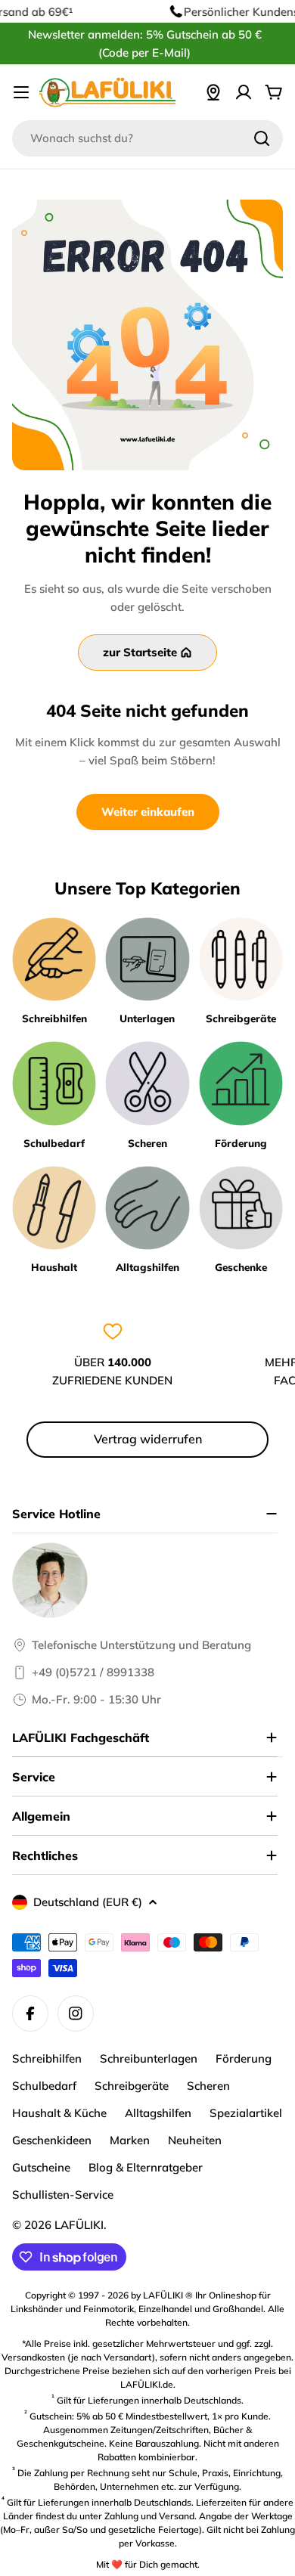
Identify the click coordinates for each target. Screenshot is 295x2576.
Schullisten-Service (63, 2195)
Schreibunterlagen (149, 2058)
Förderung (244, 2058)
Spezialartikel (246, 2113)
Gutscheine (41, 2167)
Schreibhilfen (47, 2058)
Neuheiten (195, 2140)
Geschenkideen (52, 2140)
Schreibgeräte (132, 2086)
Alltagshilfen (158, 2113)
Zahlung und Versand (149, 2516)
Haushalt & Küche (59, 2113)
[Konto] (244, 92)
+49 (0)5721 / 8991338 (93, 1672)
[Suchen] (262, 138)
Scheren (208, 2086)
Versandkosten (33, 2357)
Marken (130, 2140)
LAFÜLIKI (79, 2225)
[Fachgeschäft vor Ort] (213, 92)
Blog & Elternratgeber (146, 2167)
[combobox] (147, 138)
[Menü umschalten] (21, 92)
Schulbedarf (44, 2086)
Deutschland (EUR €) (88, 1902)
